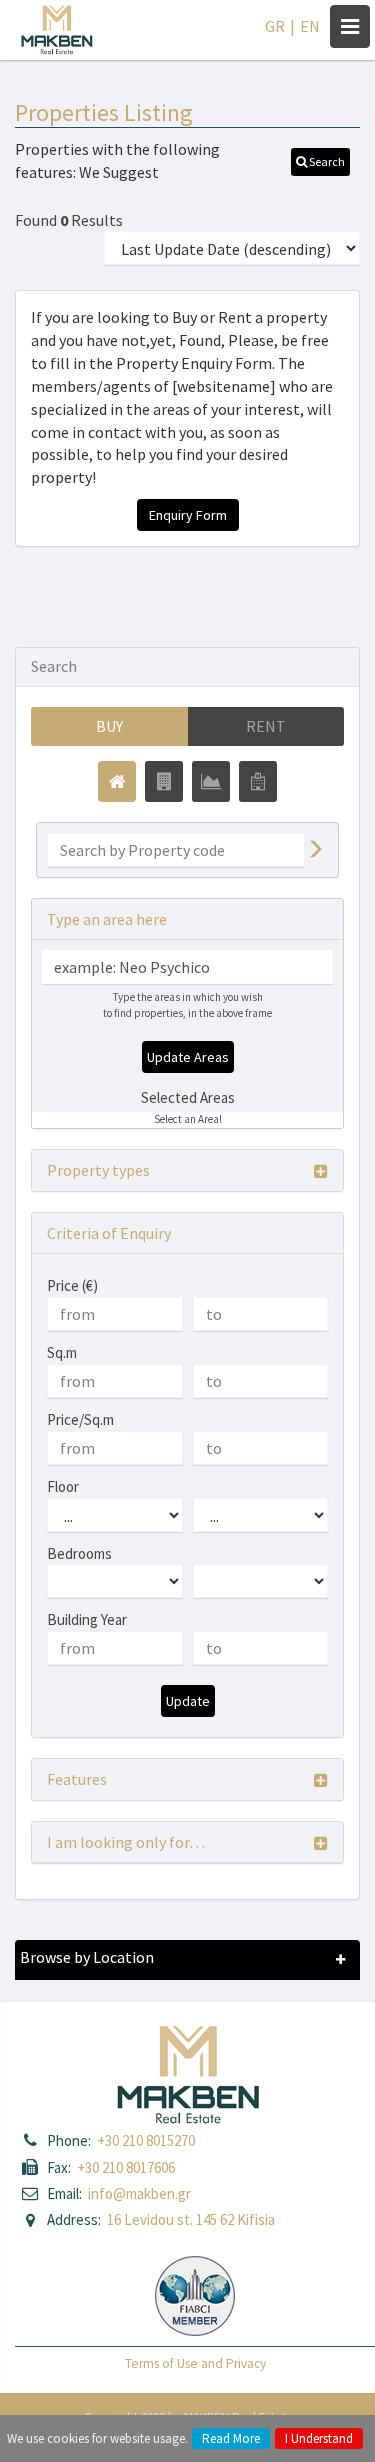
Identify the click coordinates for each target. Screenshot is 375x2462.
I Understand (319, 2438)
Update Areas (188, 1057)
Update (188, 1701)
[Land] (211, 782)
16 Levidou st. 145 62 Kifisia (191, 2219)
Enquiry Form (188, 515)
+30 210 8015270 (146, 2140)
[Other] (258, 782)
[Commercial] (164, 782)
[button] (320, 162)
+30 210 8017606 (126, 2167)
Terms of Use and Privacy (195, 2363)
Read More (231, 2438)
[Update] (315, 850)
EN (310, 26)
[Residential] (117, 782)
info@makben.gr (139, 2193)
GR (275, 26)
